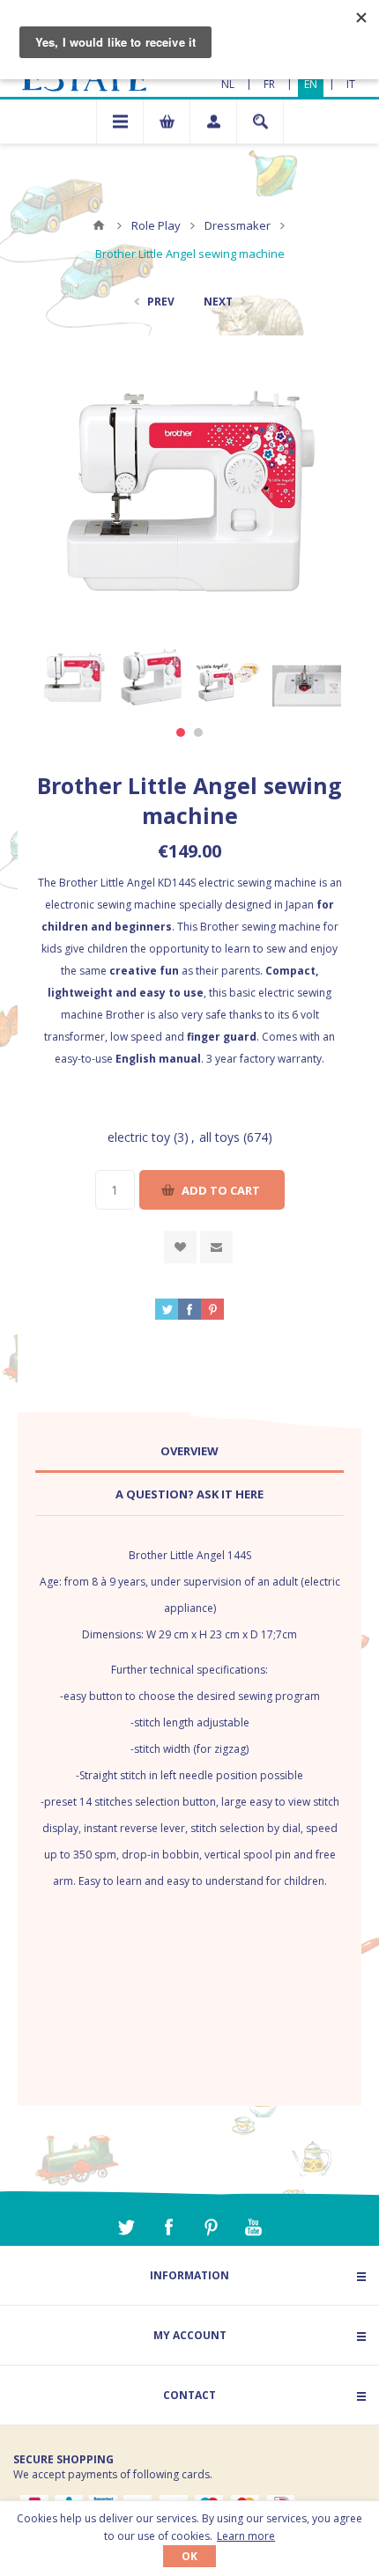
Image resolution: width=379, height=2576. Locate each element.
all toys (219, 1137)
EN (311, 84)
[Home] (99, 225)
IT (351, 84)
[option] (74, 678)
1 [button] (181, 732)
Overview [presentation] (189, 1451)
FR (269, 84)
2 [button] (198, 732)
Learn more (246, 2536)
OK (189, 2556)
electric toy (139, 1137)
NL (228, 84)
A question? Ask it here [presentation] (189, 1494)
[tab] (189, 1451)
